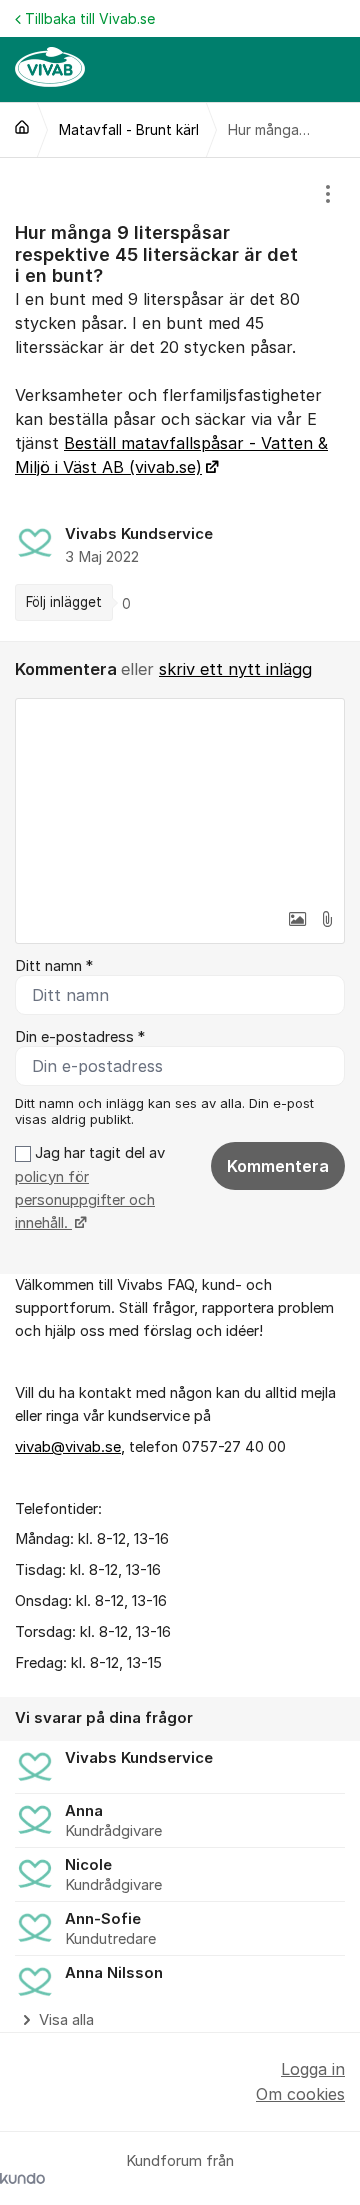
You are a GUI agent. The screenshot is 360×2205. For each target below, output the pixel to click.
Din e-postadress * (80, 1037)
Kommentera (278, 1166)
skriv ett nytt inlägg (235, 669)
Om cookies (300, 2094)
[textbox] (180, 799)
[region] (180, 399)
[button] (297, 919)
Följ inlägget (64, 602)
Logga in (313, 2069)
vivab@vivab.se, (70, 1447)
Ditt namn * (54, 966)
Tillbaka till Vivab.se (90, 18)
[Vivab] (22, 127)
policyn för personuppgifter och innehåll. (85, 1200)
